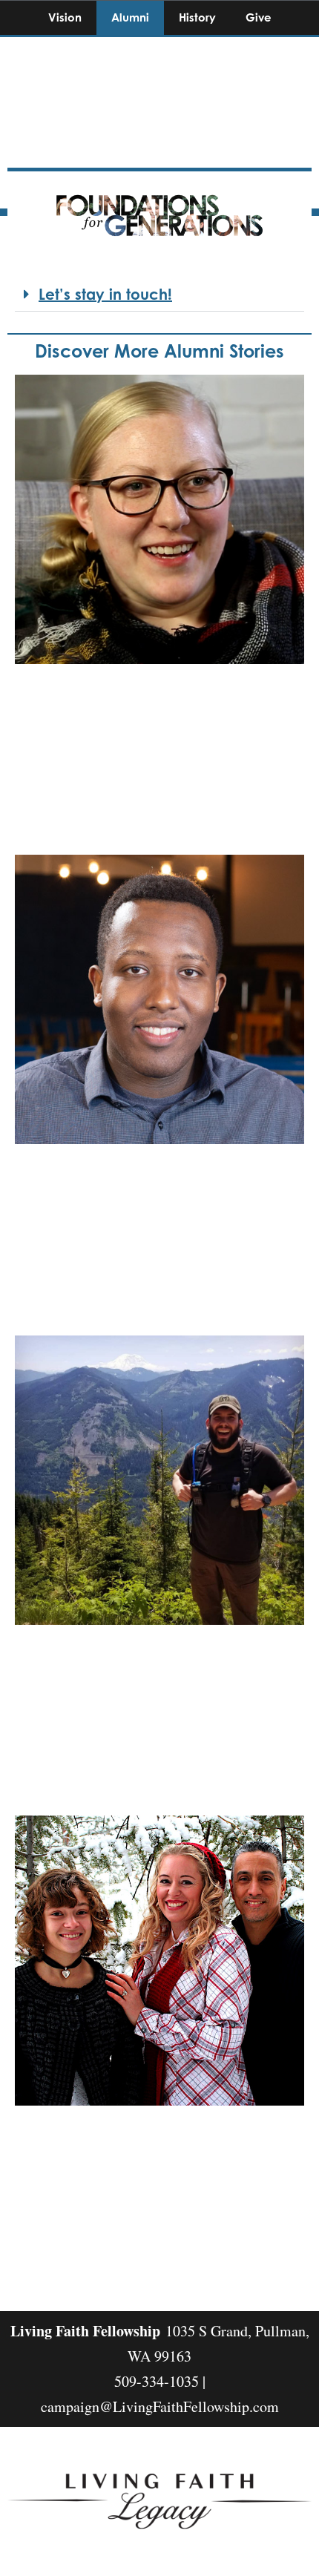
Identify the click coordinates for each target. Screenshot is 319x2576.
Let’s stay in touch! (105, 294)
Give (259, 17)
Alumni (130, 17)
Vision (65, 17)
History (197, 17)
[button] (159, 295)
